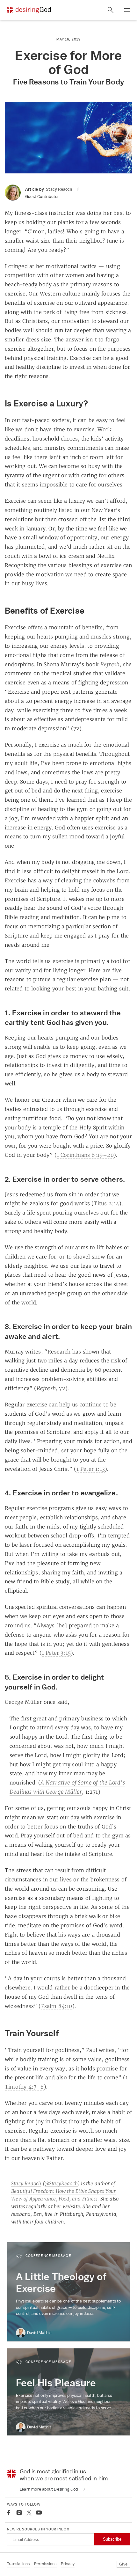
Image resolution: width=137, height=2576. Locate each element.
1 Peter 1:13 (91, 1469)
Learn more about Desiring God (49, 2489)
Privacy (68, 2564)
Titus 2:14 (106, 1203)
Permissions (45, 2564)
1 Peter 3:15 (56, 1653)
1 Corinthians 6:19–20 (85, 1155)
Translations (18, 2564)
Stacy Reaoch (26, 2183)
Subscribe (112, 2539)
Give (123, 2564)
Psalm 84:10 (57, 2006)
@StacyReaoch (61, 2183)
